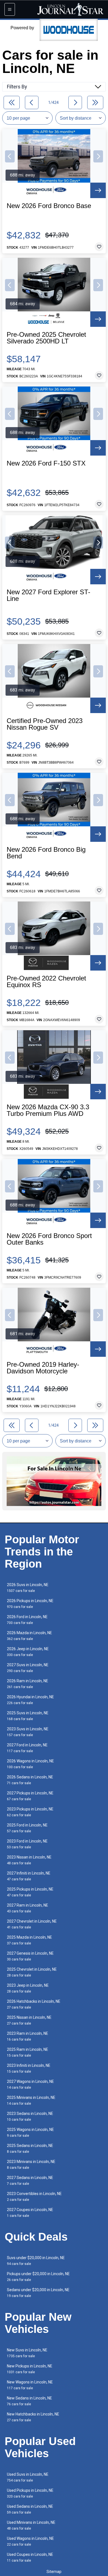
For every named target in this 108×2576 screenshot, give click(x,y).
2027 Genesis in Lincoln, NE (30, 1956)
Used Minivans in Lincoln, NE (31, 2525)
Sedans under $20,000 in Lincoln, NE (38, 2293)
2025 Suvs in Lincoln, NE (28, 1716)
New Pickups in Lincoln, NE (30, 2369)
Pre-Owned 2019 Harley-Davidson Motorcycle (43, 1368)
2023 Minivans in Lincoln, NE (31, 2164)
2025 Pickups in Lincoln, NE (30, 1892)
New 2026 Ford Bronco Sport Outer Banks (49, 1239)
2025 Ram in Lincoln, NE (28, 2052)
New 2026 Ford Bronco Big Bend (46, 853)
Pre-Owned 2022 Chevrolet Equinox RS (46, 982)
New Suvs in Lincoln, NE (27, 2353)
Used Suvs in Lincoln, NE (28, 2477)
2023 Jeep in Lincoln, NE (28, 1988)
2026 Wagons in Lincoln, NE (30, 1764)
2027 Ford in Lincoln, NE (27, 1748)
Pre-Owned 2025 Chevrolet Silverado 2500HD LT (46, 338)
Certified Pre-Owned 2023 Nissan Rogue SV (45, 724)
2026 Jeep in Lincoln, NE (28, 1652)
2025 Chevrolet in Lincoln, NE (32, 1972)
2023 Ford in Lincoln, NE (27, 1844)
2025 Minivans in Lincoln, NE (31, 2100)
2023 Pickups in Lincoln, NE (30, 1812)
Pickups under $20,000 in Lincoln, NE (38, 2277)
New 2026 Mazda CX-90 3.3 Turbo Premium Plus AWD (48, 1110)
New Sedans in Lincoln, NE (29, 2401)
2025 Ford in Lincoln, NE (27, 1828)
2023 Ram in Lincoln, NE (28, 2036)
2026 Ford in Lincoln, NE (27, 1620)
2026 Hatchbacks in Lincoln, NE (34, 2004)
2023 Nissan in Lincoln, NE (29, 1860)
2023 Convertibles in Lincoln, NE (34, 2197)
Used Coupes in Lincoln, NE (30, 2557)
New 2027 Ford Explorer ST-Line (48, 595)
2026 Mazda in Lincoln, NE (29, 1636)
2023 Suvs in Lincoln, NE (28, 1732)
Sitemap (54, 2572)
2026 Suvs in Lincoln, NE (28, 1588)
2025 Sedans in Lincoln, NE (30, 2148)
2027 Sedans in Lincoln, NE (30, 2181)
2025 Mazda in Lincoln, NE (29, 1940)
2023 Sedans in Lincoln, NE (30, 2116)
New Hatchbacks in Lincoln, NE (33, 2417)
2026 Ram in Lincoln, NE (28, 1684)
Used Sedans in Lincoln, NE (30, 2509)
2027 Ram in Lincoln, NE (28, 1908)
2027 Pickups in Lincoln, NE (30, 1796)
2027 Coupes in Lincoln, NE (30, 2213)
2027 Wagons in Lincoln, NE (30, 2084)
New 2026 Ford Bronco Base (49, 206)
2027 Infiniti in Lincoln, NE (29, 1876)
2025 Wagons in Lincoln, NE (30, 2132)
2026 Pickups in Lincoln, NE (30, 1604)
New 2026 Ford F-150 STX (46, 463)
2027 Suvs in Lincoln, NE (28, 1668)
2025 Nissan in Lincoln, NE (29, 2020)
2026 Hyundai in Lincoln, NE (30, 1700)
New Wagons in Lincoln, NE (30, 2385)
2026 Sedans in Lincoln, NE (30, 1780)
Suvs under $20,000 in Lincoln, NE (36, 2261)
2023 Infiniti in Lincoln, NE (29, 2068)
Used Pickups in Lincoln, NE (30, 2493)
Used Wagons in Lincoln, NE (30, 2541)
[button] (10, 156)
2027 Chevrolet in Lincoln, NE (32, 1924)
